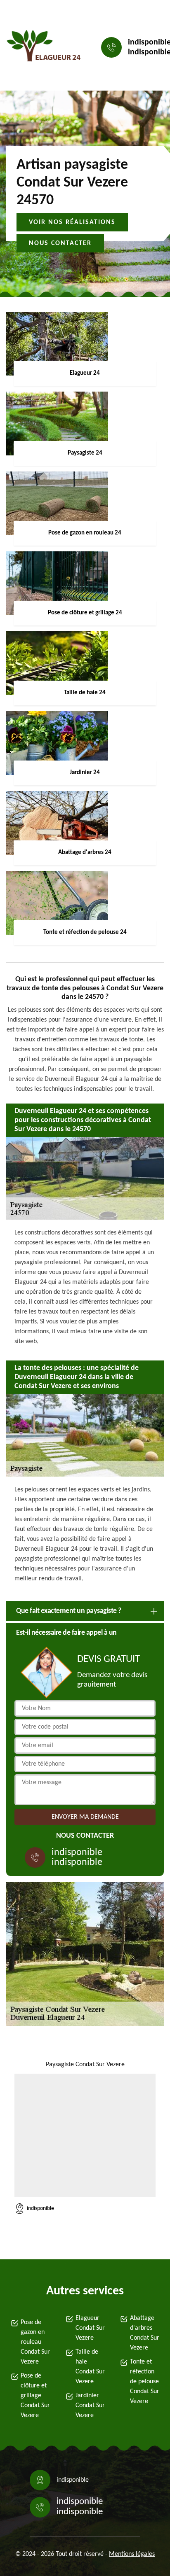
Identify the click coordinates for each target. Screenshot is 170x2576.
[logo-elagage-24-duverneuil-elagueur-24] (44, 48)
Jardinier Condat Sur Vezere (90, 2406)
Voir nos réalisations (72, 222)
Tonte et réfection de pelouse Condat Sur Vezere (145, 2382)
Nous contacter (60, 243)
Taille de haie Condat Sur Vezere (90, 2367)
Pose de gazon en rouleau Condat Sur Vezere (35, 2342)
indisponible (77, 1853)
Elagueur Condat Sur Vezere (90, 2328)
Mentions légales (132, 2554)
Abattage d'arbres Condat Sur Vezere (145, 2333)
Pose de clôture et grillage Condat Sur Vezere (35, 2396)
